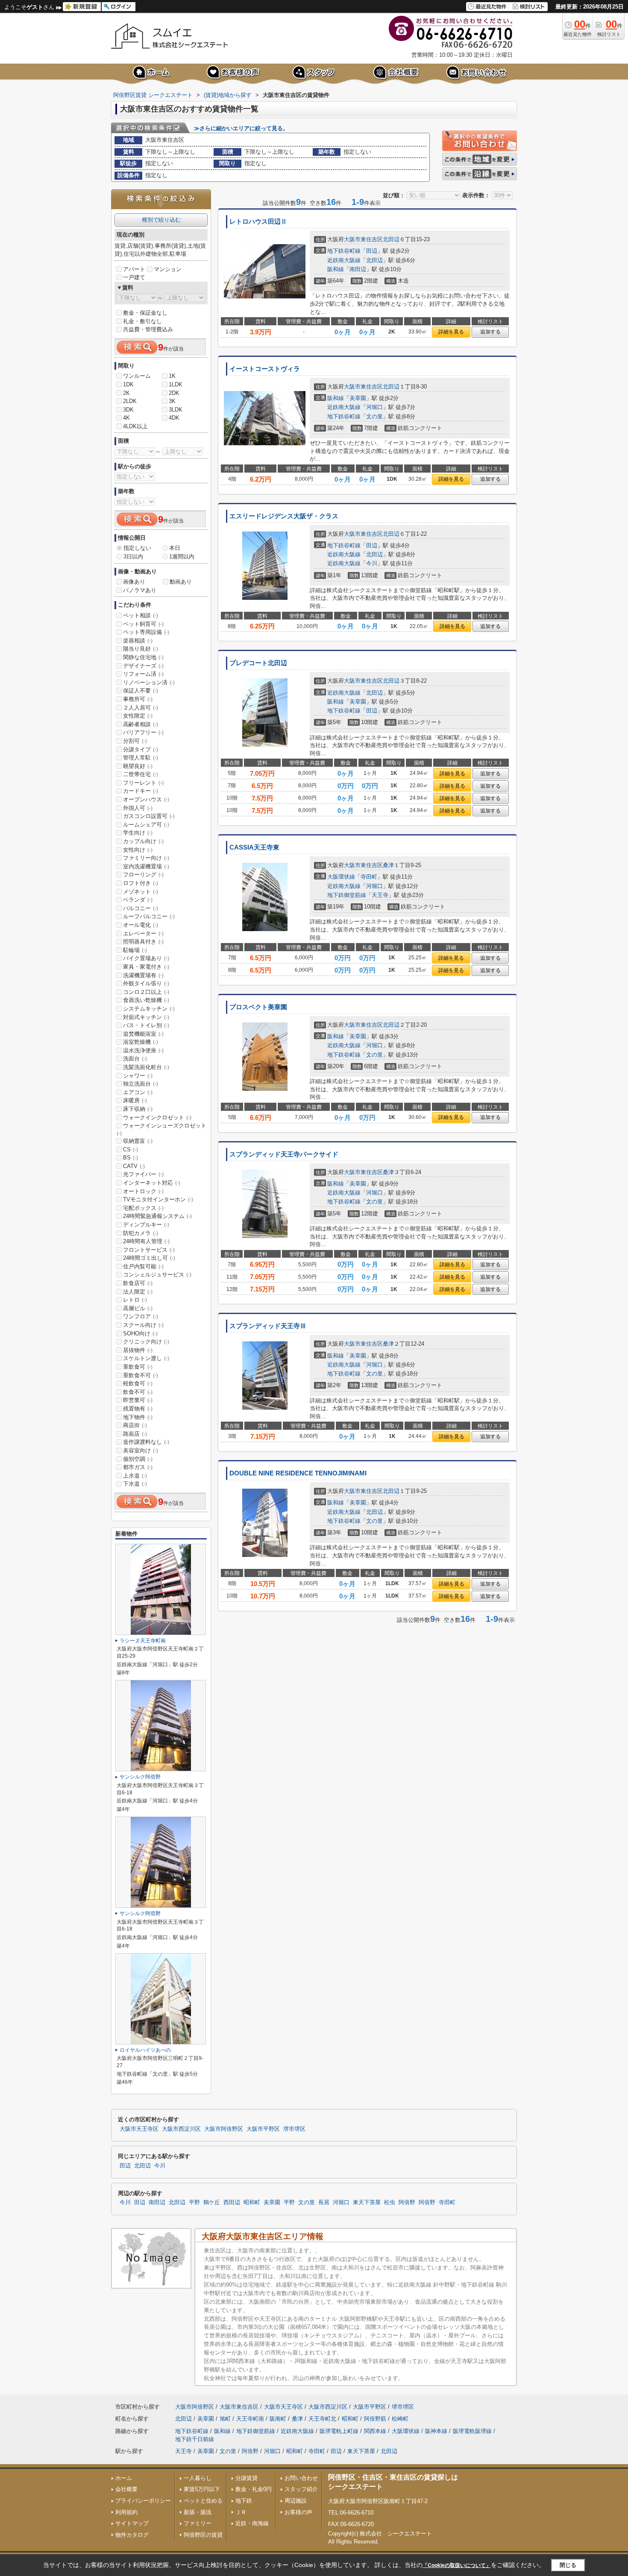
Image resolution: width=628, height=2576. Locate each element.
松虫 (390, 2202)
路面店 (135, 1434)
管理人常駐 (141, 758)
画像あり (134, 582)
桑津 (388, 865)
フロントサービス (149, 1250)
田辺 (372, 251)
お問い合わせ (301, 2478)
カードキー (141, 791)
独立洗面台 (141, 1084)
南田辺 (358, 269)
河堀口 (374, 407)
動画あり (181, 582)
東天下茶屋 (367, 2202)
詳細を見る (451, 332)
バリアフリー (143, 732)
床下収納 (138, 1109)
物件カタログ (132, 2535)
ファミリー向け (146, 858)
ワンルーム (137, 376)
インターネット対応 (152, 1183)
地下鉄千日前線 (195, 2439)
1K (172, 376)
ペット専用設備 (146, 632)
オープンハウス (146, 799)
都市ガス (138, 1467)
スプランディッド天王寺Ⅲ (268, 1326)
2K (126, 393)
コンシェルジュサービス (157, 1275)
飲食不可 (138, 1392)
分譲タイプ (141, 749)
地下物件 (138, 1417)
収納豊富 (138, 1141)
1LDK (176, 384)
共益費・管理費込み (148, 329)
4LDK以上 (135, 426)
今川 (372, 563)
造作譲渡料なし (146, 1442)
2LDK (130, 401)
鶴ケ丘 (212, 2202)
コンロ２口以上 (146, 992)
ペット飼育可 (143, 624)
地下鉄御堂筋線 (347, 895)
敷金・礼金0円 (254, 2489)
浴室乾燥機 (141, 1042)
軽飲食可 (138, 1383)
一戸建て (134, 277)
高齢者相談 (141, 724)
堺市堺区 (294, 2129)
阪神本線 (436, 2431)
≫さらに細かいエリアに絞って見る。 (241, 128)
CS (131, 1149)
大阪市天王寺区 (139, 2129)
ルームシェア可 (146, 825)
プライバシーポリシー (143, 2501)
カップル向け (143, 841)
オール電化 (141, 925)
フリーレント (143, 783)
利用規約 (126, 2512)
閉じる (568, 2565)
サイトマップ (132, 2523)
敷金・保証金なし (145, 313)
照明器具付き (143, 942)
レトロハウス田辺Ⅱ (258, 222)
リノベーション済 (149, 682)
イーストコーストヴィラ (265, 369)
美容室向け (141, 1450)
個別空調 (138, 1459)
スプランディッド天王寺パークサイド (284, 1154)
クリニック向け (146, 1342)
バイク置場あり (146, 958)
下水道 (135, 1484)
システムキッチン (149, 1009)
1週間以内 (182, 556)
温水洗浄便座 (143, 1050)
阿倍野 (407, 2202)
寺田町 (369, 877)
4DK (174, 418)
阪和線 (336, 269)
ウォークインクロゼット (157, 1117)
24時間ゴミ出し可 (149, 1258)
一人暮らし (198, 2478)
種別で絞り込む (161, 220)
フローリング (143, 875)
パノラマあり (140, 590)
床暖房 (135, 1100)
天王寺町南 (250, 2419)
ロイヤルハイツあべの (145, 2050)
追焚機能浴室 (143, 1034)
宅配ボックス (143, 1208)
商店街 (135, 1425)
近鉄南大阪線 (344, 260)
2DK (174, 393)
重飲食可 (138, 1367)
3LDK (176, 410)
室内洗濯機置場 (146, 866)
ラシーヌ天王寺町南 (143, 1641)
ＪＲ (241, 2512)
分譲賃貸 (247, 2478)
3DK (128, 410)
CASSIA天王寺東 (254, 847)
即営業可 (138, 1400)
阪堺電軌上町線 (339, 2431)
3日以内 (133, 556)
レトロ (135, 1300)
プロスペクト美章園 (258, 1007)
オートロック (143, 1191)
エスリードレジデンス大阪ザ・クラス (284, 516)
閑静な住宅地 (143, 657)
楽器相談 (138, 641)
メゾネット (141, 892)
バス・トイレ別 (146, 1025)
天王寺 (380, 895)
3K (172, 401)
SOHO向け (140, 1333)
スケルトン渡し (146, 1358)
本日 (175, 548)
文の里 (374, 416)
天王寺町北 (322, 2419)
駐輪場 (135, 950)
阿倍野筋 (375, 2419)
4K (126, 418)
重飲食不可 (141, 1375)
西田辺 (232, 2202)
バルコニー (141, 908)
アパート (134, 269)
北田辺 (391, 239)
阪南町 (278, 2419)
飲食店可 (138, 1283)
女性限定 (138, 716)
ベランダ (138, 900)
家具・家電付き (146, 967)
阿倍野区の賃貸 (203, 2535)
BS (131, 1158)
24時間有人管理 (146, 1241)
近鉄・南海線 (252, 2523)
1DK (128, 384)
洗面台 (135, 1059)
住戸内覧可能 (143, 1266)
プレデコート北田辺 (258, 663)
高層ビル (138, 1308)
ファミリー (198, 2523)
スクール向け (143, 1325)
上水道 (135, 1476)
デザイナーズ (143, 666)
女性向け (138, 850)
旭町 (225, 2419)
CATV (134, 1166)
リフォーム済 (143, 674)
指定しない (137, 548)
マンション (168, 269)
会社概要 (126, 2489)
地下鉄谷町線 (344, 251)
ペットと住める (203, 2501)
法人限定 (138, 1292)
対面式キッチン (146, 1017)
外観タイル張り (146, 983)
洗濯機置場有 (143, 975)
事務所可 (138, 699)
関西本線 (375, 2431)
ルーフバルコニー (149, 916)
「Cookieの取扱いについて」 (457, 2565)
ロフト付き (141, 883)
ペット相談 (141, 615)
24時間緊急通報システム (157, 1216)
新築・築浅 (198, 2512)
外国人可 (138, 808)
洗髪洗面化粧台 (146, 1067)
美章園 (358, 398)
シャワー (138, 1076)
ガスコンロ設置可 (149, 816)
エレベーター (143, 933)
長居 (324, 2202)
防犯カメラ (141, 1233)
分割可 (135, 741)
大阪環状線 (341, 877)
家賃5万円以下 (202, 2489)
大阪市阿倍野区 (224, 2129)
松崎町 (400, 2419)
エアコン (138, 1092)
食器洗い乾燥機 (146, 1000)
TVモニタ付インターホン (158, 1199)
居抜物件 (138, 1350)
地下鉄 (244, 2501)
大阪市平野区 (263, 2129)
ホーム (124, 2478)
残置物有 (138, 1409)
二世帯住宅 (141, 774)
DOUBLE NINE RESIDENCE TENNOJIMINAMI (298, 1473)
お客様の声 (298, 2512)
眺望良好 (138, 766)
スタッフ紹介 (301, 2489)
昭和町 (252, 2202)
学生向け (138, 833)
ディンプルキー (146, 1225)
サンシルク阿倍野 (140, 1777)
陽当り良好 (141, 649)
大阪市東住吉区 (363, 239)
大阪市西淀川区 (181, 2129)
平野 (194, 2202)
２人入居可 (141, 708)
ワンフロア (141, 1316)
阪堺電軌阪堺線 (472, 2431)
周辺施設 (296, 2501)
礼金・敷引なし (142, 321)
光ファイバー (143, 1174)
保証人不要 (141, 691)
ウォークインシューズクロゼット (161, 1129)
